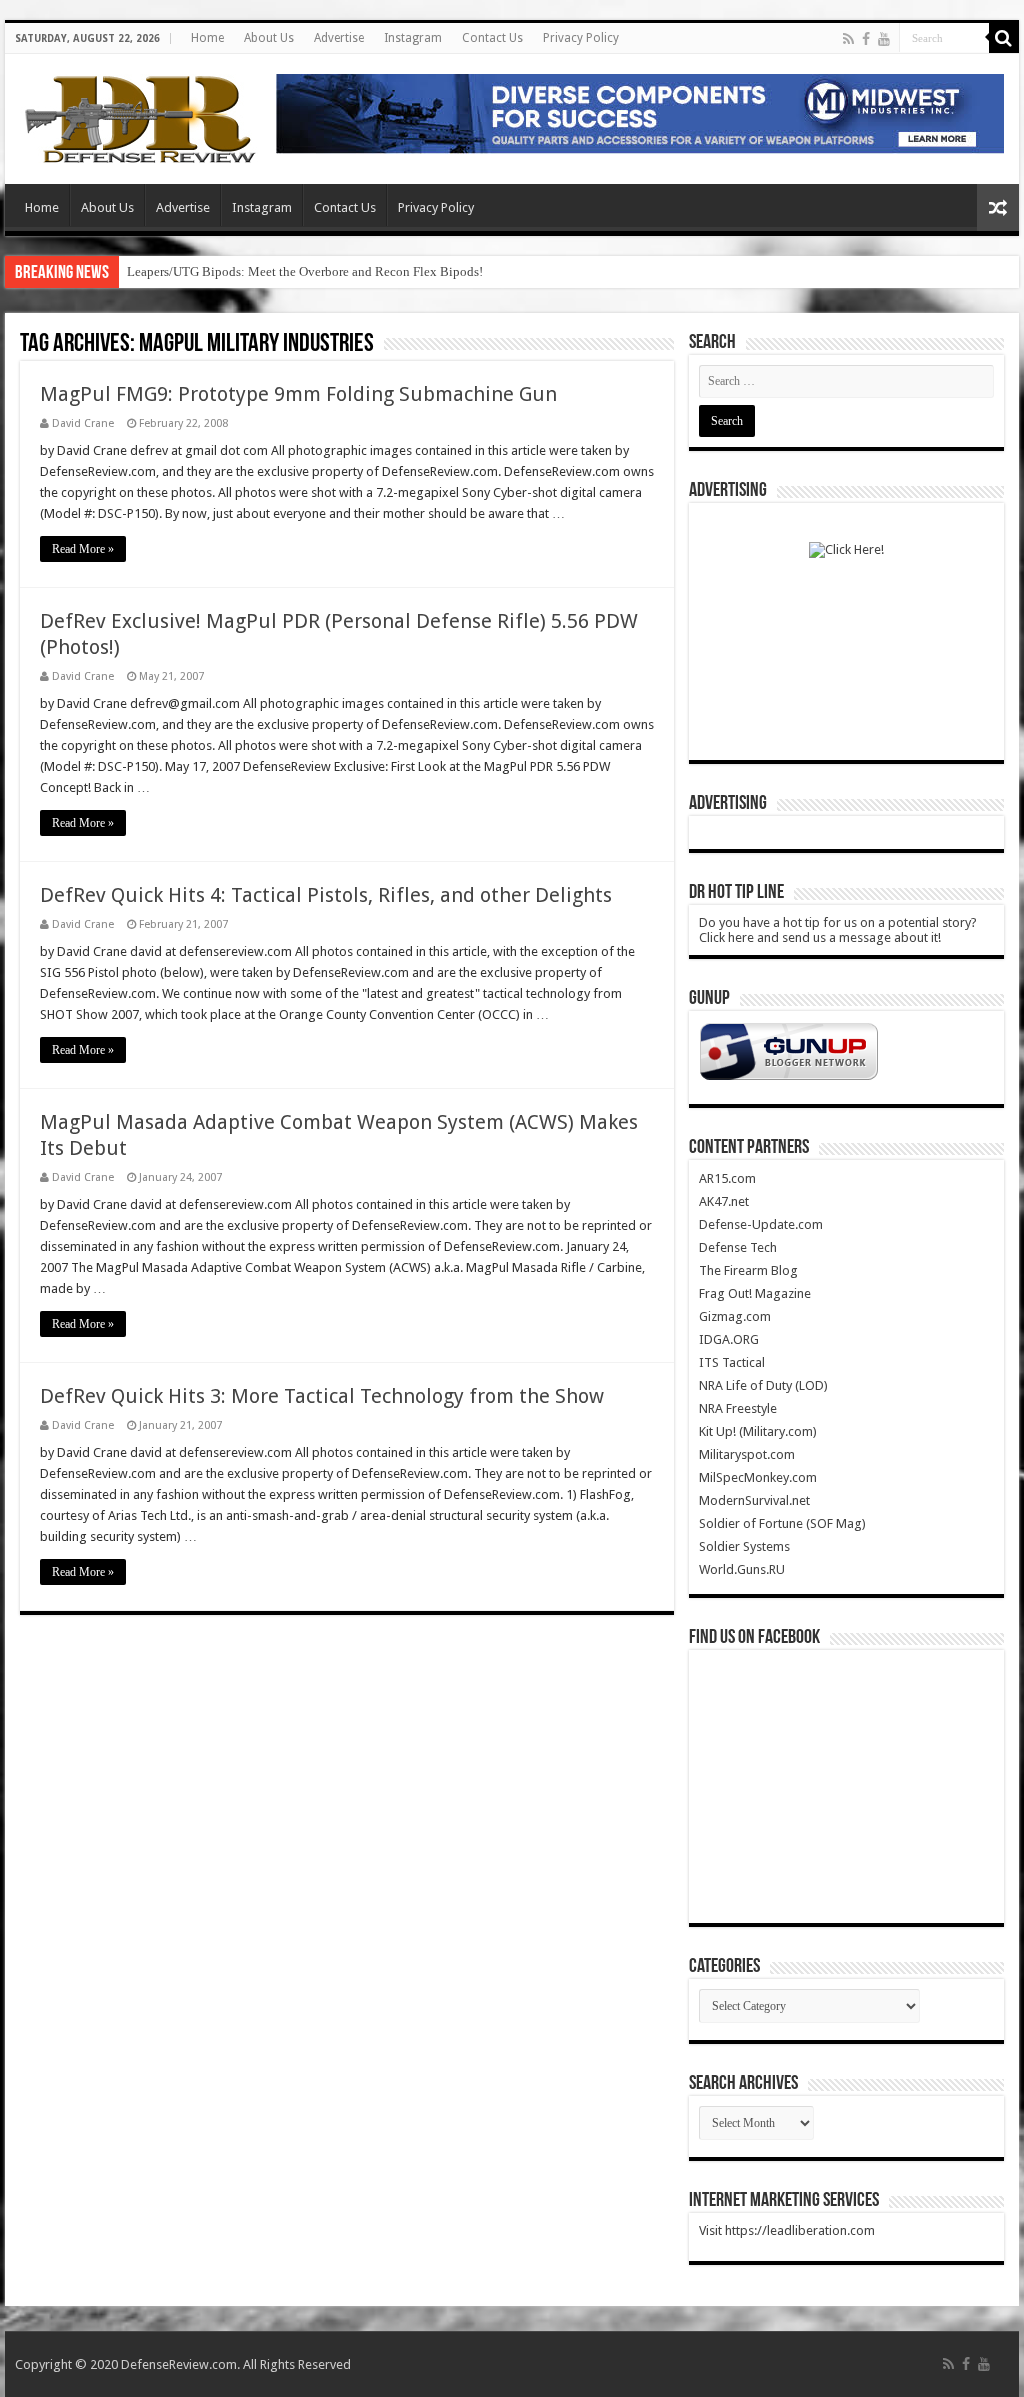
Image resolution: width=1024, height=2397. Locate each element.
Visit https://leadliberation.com (787, 2230)
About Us (269, 38)
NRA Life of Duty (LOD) (763, 1385)
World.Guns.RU (742, 1569)
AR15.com (727, 1178)
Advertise (339, 38)
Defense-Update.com (761, 1224)
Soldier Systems (744, 1546)
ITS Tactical (732, 1362)
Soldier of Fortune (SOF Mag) (782, 1523)
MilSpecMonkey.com (758, 1477)
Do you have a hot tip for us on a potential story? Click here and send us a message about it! (838, 930)
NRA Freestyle (738, 1408)
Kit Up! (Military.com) (758, 1431)
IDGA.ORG (729, 1339)
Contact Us (492, 38)
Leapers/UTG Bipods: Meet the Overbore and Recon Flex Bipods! (305, 271)
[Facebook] (866, 39)
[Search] (1004, 38)
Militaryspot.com (747, 1454)
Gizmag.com (735, 1316)
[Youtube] (884, 39)
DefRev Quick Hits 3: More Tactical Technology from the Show (322, 1396)
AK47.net (724, 1201)
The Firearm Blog (748, 1270)
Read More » (83, 549)
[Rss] (848, 39)
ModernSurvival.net (754, 1500)
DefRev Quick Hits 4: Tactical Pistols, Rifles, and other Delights (326, 895)
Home (207, 38)
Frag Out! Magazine (755, 1293)
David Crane (83, 423)
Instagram (413, 38)
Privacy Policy (581, 38)
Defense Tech (738, 1247)
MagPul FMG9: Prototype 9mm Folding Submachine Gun (298, 394)
